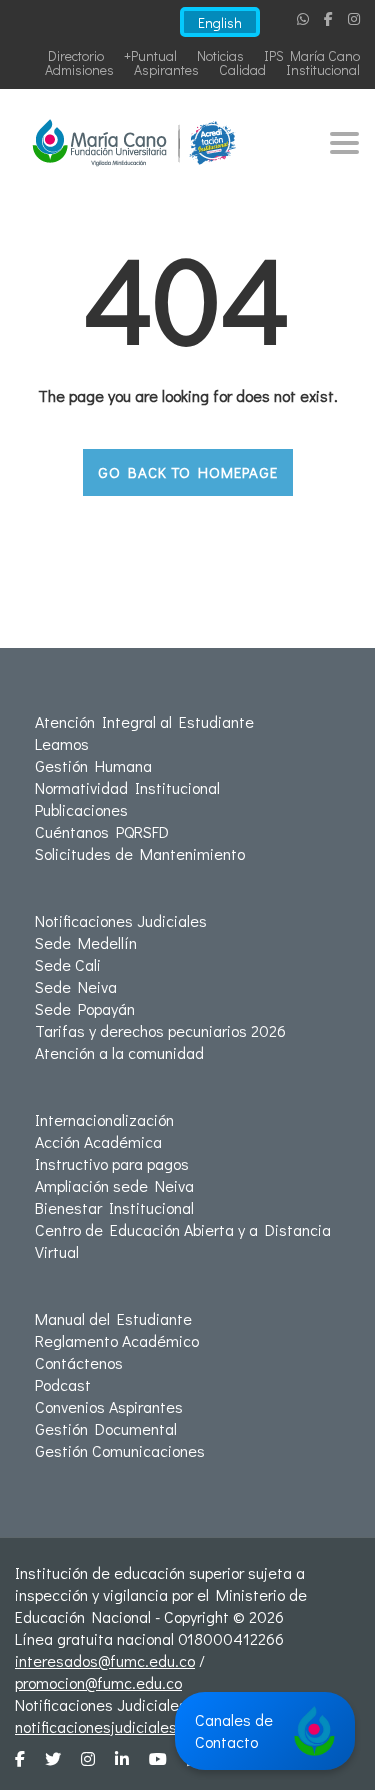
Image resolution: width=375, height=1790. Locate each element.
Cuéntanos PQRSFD (102, 831)
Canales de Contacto (234, 1730)
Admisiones (79, 69)
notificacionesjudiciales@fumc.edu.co (144, 1726)
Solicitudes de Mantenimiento (140, 853)
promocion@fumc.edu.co (98, 1682)
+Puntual (150, 55)
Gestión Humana (93, 765)
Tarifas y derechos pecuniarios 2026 (160, 1030)
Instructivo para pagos (112, 1163)
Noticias (220, 55)
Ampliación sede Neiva (114, 1185)
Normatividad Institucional (127, 787)
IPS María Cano (312, 55)
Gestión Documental (106, 1428)
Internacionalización (104, 1119)
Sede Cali (68, 964)
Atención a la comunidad (119, 1052)
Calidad (242, 69)
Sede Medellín (86, 942)
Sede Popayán (85, 1008)
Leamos (62, 743)
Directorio (76, 55)
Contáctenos (79, 1362)
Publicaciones (81, 809)
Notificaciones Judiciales (121, 920)
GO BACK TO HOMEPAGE (188, 472)
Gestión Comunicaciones (120, 1450)
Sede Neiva (76, 986)
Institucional (323, 69)
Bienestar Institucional (114, 1207)
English (220, 22)
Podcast (63, 1384)
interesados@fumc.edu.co (105, 1660)
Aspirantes (166, 69)
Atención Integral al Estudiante (144, 721)
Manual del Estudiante (113, 1318)
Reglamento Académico (117, 1340)
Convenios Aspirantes (109, 1406)
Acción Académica (98, 1141)
